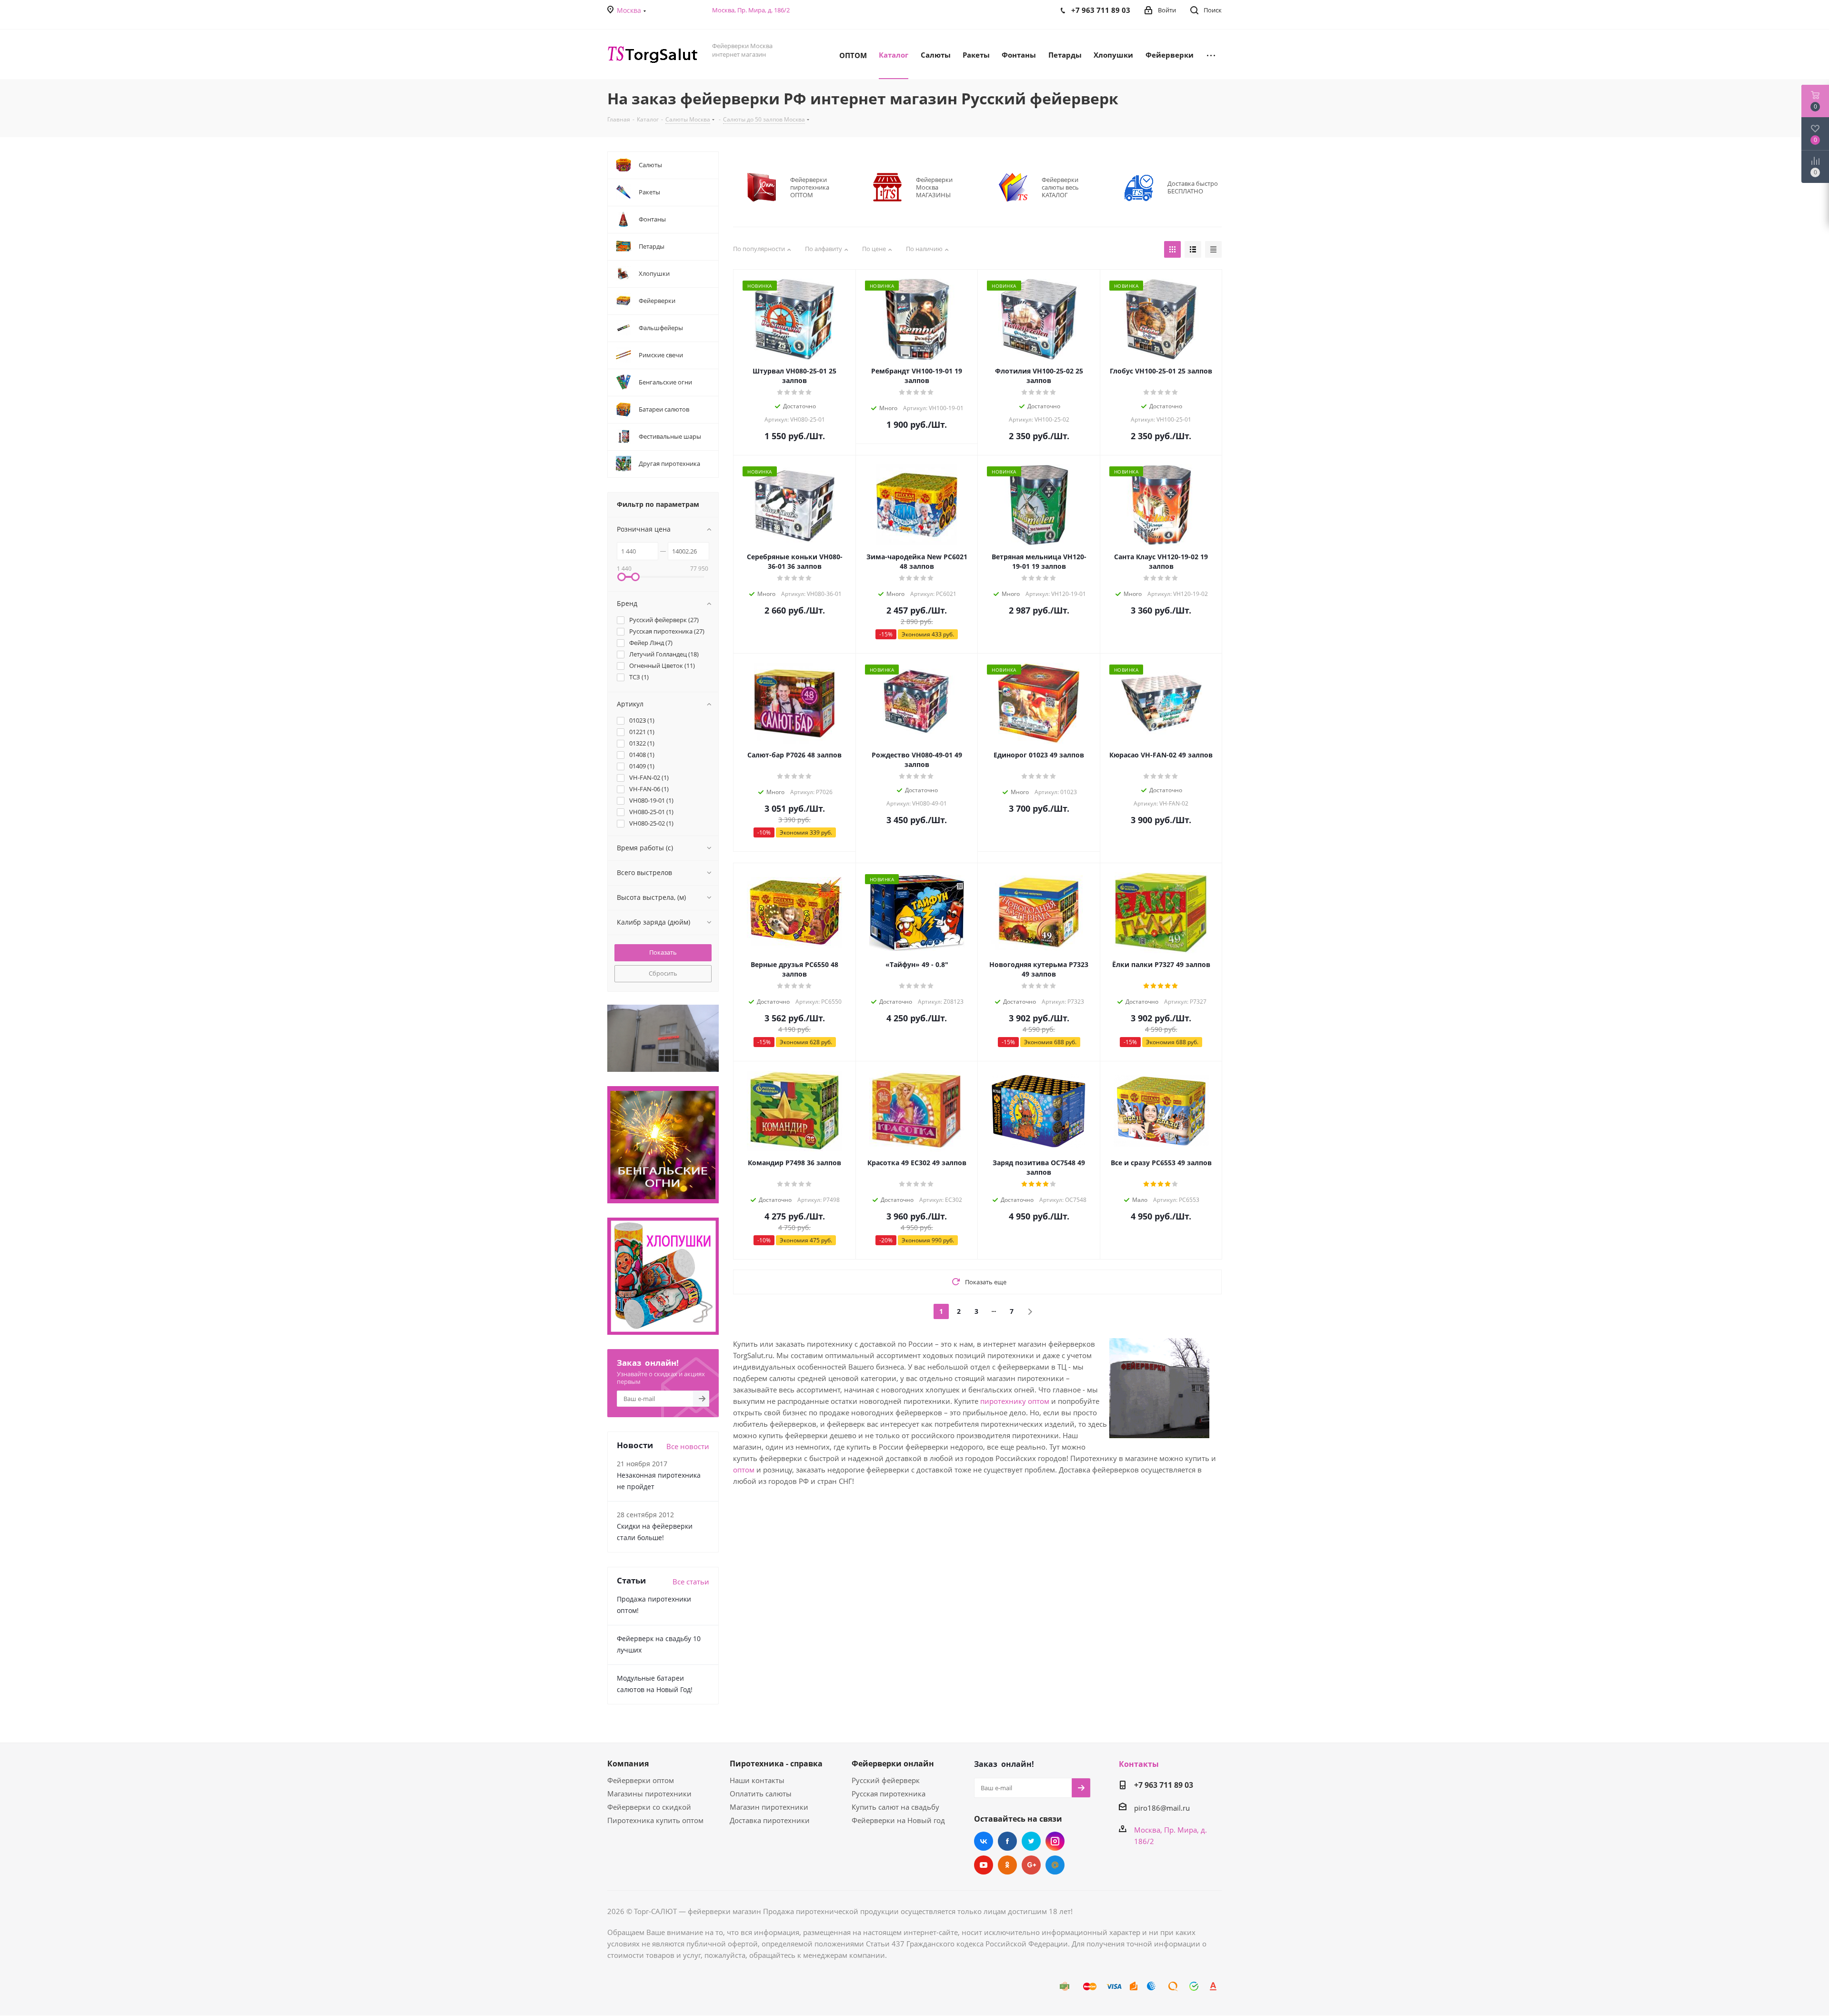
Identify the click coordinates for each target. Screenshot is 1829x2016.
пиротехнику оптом (1015, 1401)
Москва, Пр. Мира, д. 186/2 (751, 10)
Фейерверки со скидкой (649, 1807)
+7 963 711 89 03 (1164, 1785)
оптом (744, 1470)
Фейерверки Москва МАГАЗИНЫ (934, 187)
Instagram (1055, 1841)
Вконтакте (984, 1841)
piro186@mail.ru (1162, 1808)
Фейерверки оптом (641, 1780)
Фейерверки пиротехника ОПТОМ (810, 187)
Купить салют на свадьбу (895, 1807)
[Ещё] (1211, 54)
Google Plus (1031, 1865)
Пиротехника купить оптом (655, 1820)
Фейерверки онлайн (893, 1764)
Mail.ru (1055, 1865)
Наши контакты (757, 1780)
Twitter (1031, 1841)
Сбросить (663, 973)
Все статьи (691, 1582)
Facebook (1007, 1841)
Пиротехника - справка (776, 1764)
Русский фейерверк (886, 1780)
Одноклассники (1007, 1865)
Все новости (688, 1446)
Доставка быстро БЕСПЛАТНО (1193, 187)
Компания (628, 1764)
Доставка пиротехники (770, 1820)
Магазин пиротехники (769, 1807)
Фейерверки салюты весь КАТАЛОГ (1060, 187)
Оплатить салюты (761, 1794)
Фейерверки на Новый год (898, 1820)
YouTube (984, 1865)
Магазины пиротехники (649, 1794)
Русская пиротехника (889, 1794)
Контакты (1139, 1764)
